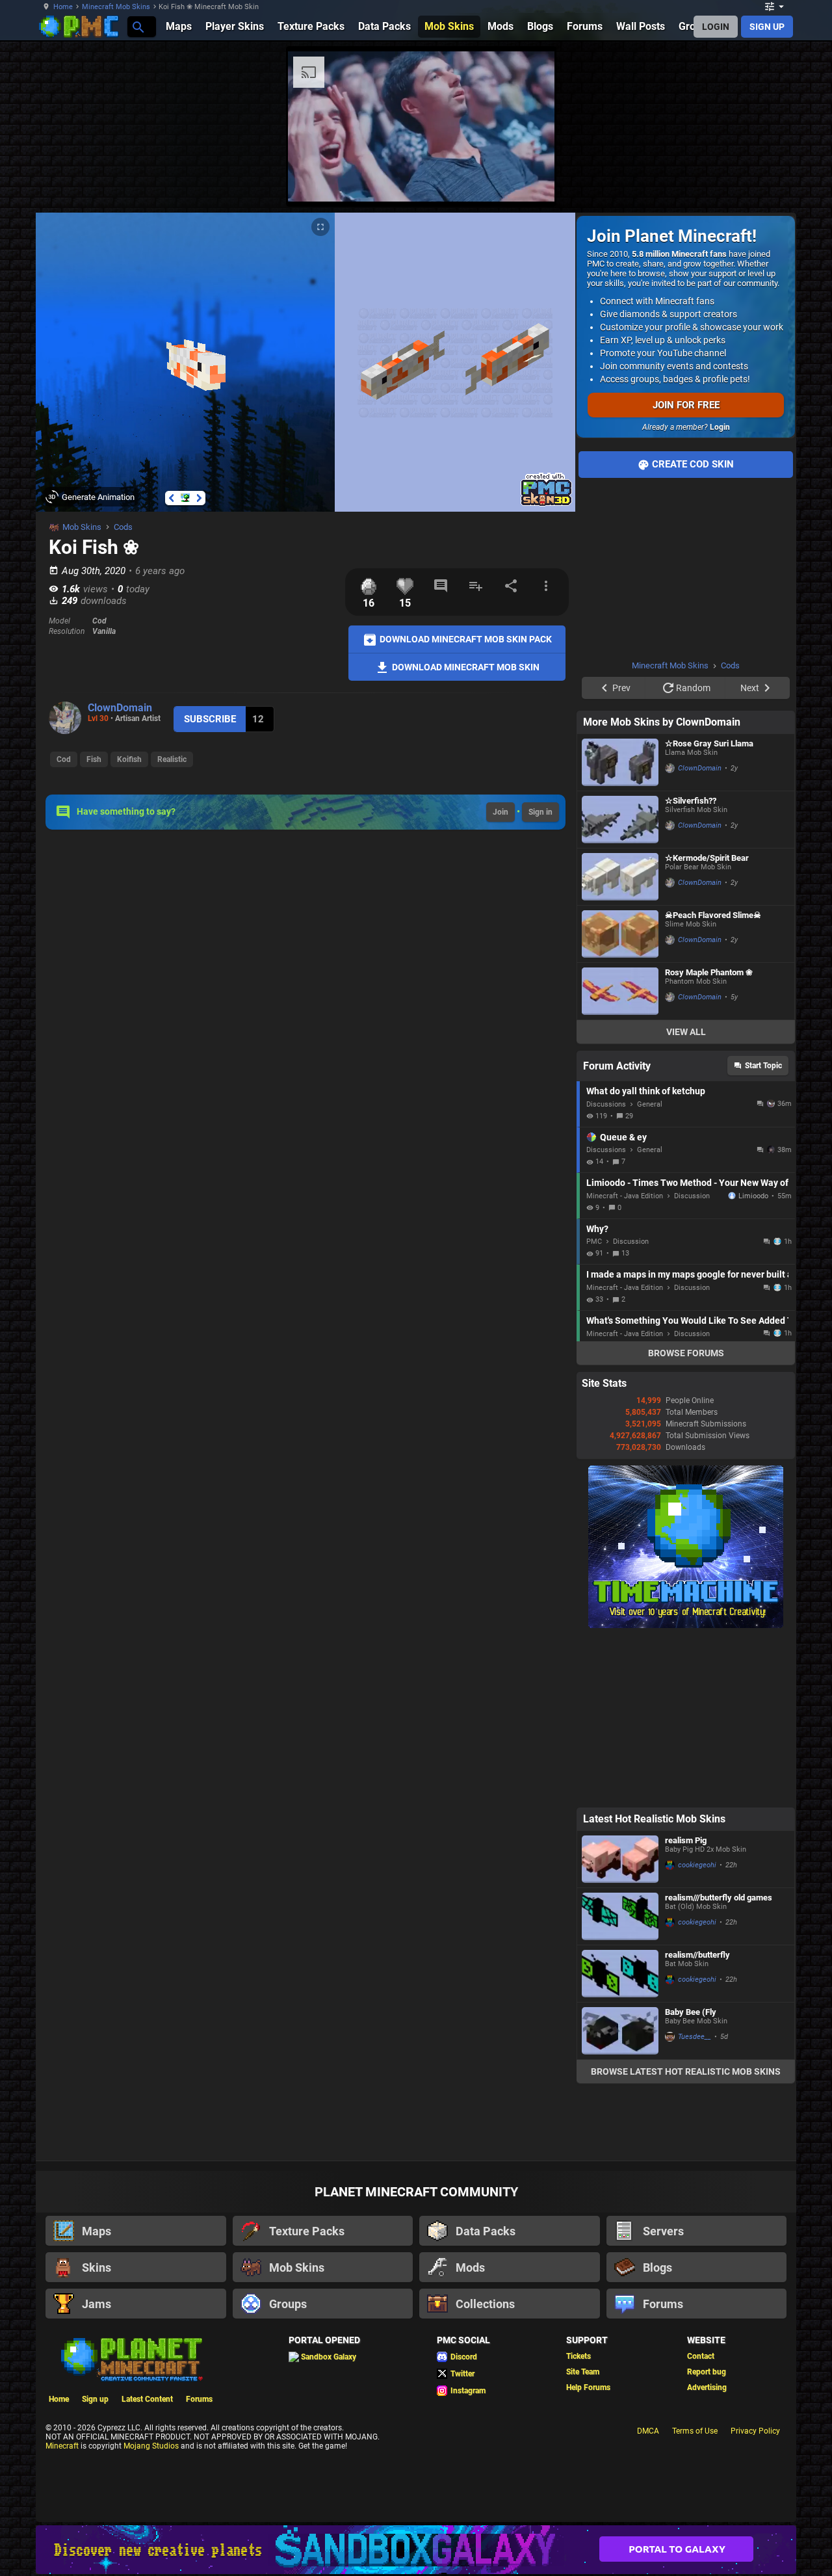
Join (500, 812)
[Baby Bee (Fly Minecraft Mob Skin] (620, 2031)
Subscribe (210, 719)
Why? (597, 1229)
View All (686, 1032)
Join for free (686, 405)
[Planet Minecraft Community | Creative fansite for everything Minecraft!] (131, 2358)
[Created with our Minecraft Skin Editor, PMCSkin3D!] (546, 504)
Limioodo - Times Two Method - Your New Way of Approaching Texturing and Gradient (687, 1183)
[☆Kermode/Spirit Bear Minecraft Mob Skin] (620, 877)
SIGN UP (767, 27)
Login (720, 427)
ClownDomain (120, 708)
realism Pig (686, 1840)
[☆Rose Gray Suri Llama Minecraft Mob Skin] (620, 762)
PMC (594, 1242)
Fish (94, 759)
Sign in (540, 812)
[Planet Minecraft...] (137, 26)
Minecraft (62, 2446)
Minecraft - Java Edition (625, 1196)
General (650, 1104)
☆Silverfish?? (691, 801)
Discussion (692, 1196)
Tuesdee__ (695, 2037)
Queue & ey (623, 1137)
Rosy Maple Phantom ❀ (709, 972)
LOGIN (716, 27)
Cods (123, 527)
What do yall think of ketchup (646, 1091)
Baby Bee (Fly (691, 2012)
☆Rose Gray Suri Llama (709, 743)
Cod (64, 759)
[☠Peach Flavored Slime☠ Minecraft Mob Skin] (620, 934)
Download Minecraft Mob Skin (465, 666)
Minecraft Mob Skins (116, 7)
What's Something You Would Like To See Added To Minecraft (687, 1321)
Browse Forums (686, 1353)
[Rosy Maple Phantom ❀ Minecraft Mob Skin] (620, 991)
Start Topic (763, 1066)
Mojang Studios (151, 2446)
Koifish (129, 759)
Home (63, 7)
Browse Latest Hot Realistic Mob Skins (686, 2071)
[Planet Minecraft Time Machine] (686, 1625)
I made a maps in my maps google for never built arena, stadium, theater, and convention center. (687, 1274)
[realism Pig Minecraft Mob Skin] (620, 1859)
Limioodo (753, 1196)
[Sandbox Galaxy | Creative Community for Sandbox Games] (416, 2550)
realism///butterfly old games (719, 1898)
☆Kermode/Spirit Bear (707, 858)
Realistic (172, 759)
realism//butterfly (697, 1955)
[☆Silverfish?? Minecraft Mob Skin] (620, 820)
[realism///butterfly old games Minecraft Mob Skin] (620, 1916)
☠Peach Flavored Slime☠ (713, 915)
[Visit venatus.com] (529, 181)
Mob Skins (82, 527)
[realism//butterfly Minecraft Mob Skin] (620, 1974)
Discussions (606, 1104)
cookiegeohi (697, 1865)
